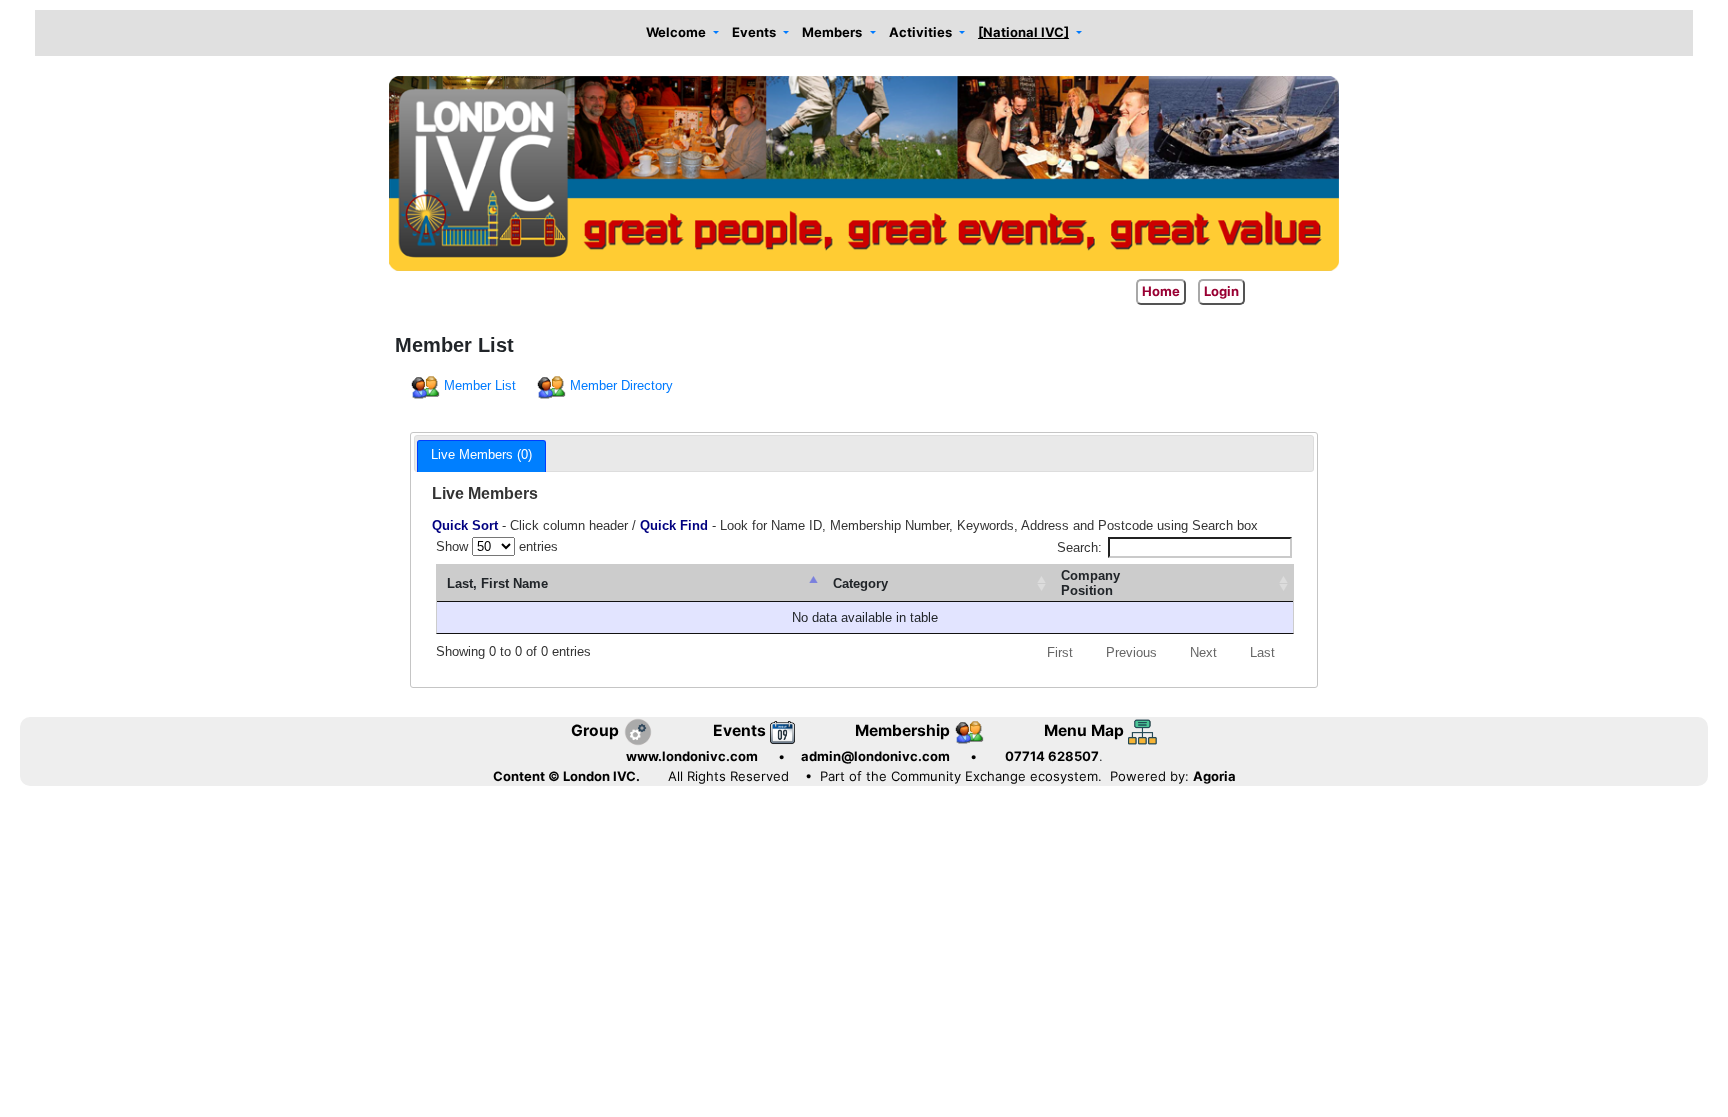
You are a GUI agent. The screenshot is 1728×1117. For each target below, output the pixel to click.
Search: (1079, 547)
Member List (480, 385)
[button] (682, 33)
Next (1203, 652)
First (1060, 652)
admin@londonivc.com (875, 756)
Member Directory (621, 385)
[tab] (481, 456)
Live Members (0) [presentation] (481, 454)
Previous (1131, 652)
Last (1262, 652)
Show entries (497, 546)
